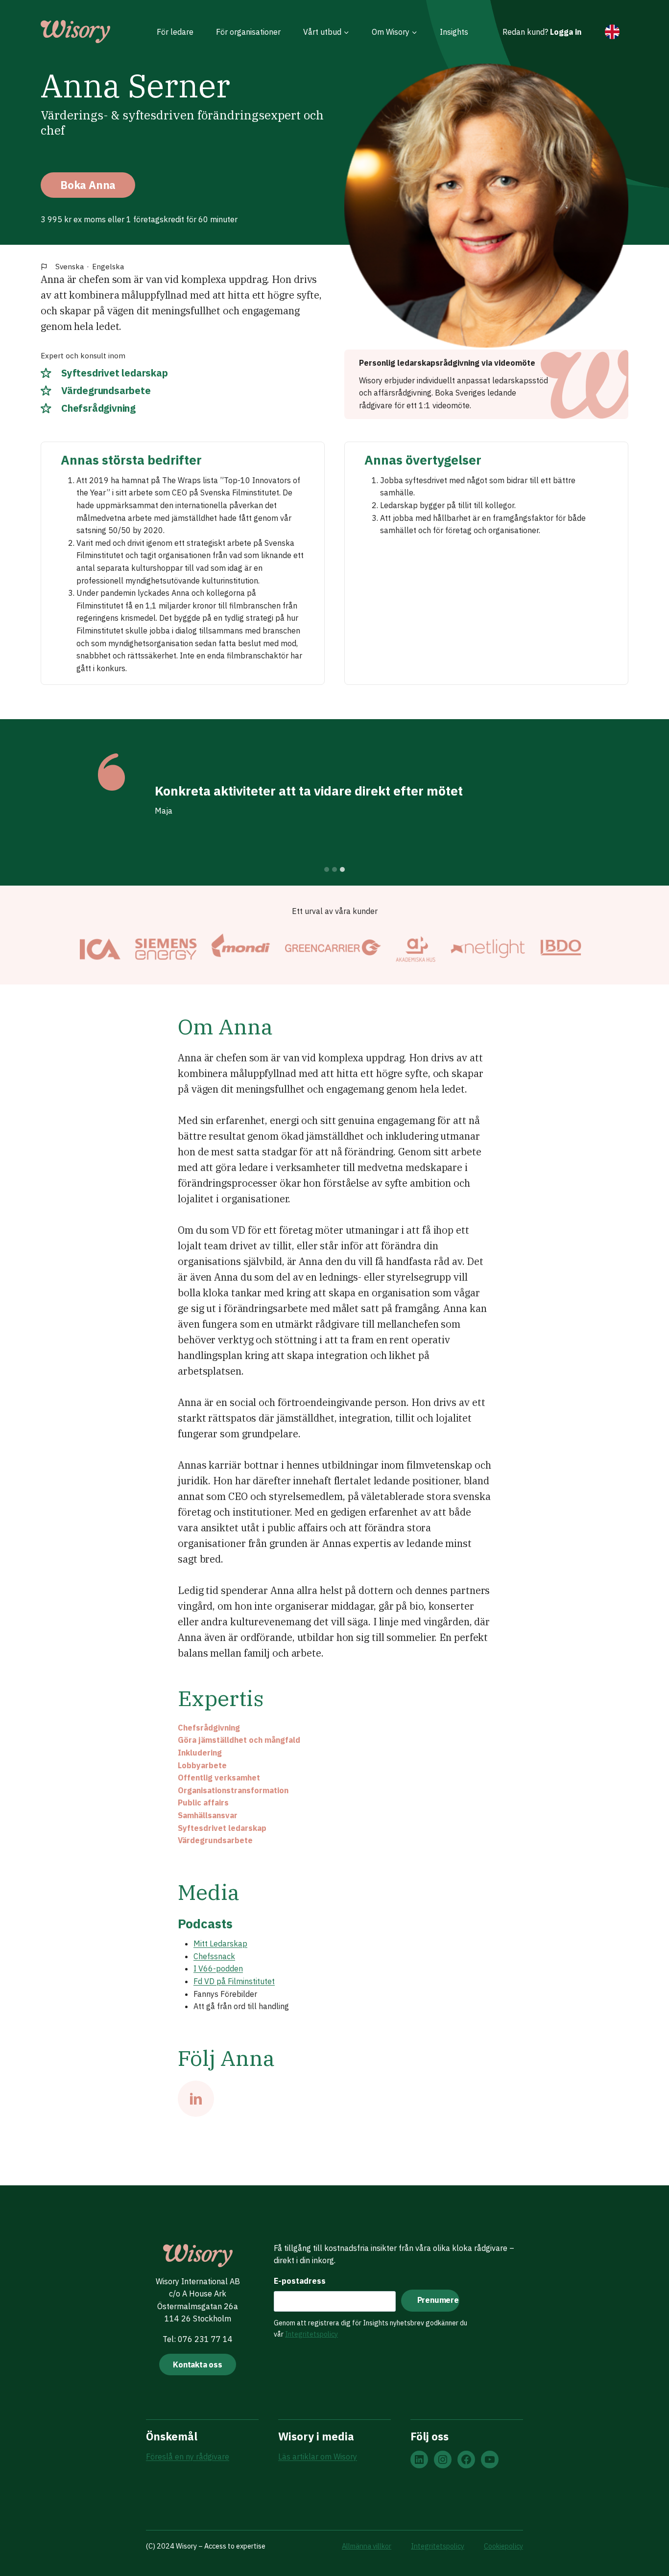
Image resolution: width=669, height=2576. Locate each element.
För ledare (175, 32)
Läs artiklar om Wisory (318, 2457)
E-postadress (300, 2281)
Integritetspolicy (311, 2334)
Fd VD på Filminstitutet (234, 1981)
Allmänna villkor (367, 2546)
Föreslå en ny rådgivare (188, 2457)
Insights (454, 32)
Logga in (566, 32)
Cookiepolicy (503, 2546)
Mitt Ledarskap (220, 1944)
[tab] (327, 869)
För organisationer (248, 32)
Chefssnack (214, 1956)
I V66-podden (218, 1968)
